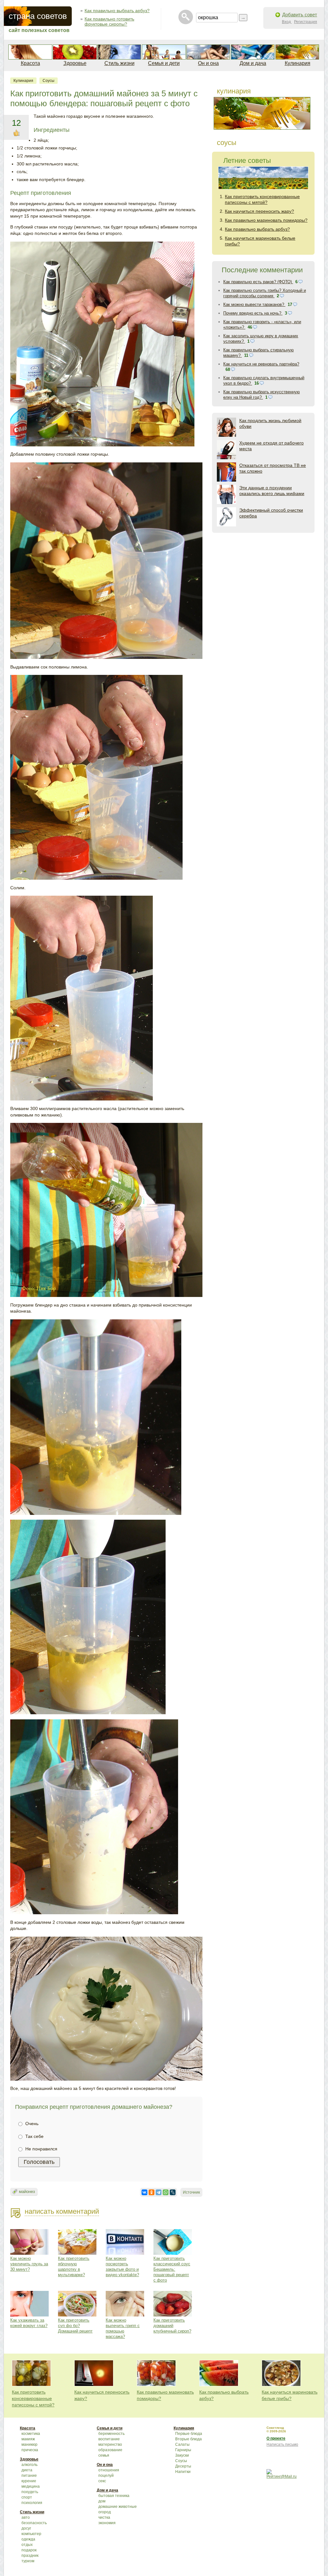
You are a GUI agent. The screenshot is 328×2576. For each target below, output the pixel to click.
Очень (31, 2124)
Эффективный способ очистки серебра (271, 513)
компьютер (31, 2534)
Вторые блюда (189, 2439)
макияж (28, 2439)
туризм (28, 2561)
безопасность (34, 2523)
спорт (27, 2497)
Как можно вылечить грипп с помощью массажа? (123, 2328)
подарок (29, 2550)
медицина (31, 2486)
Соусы (49, 81)
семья (104, 2455)
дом (102, 2501)
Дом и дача (253, 63)
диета (27, 2470)
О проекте (276, 2438)
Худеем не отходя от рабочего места (271, 446)
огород (105, 2512)
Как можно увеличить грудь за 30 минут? (29, 2264)
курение (29, 2481)
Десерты (183, 2466)
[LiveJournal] (173, 2192)
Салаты (182, 2444)
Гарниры (183, 2450)
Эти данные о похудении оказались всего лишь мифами (272, 491)
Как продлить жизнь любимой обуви (270, 423)
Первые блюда (189, 2434)
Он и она (208, 63)
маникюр (29, 2444)
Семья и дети (164, 63)
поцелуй (106, 2476)
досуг (26, 2528)
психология (32, 2503)
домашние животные (118, 2507)
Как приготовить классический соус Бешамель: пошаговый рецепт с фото (172, 2269)
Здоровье (75, 63)
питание (29, 2476)
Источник (191, 2192)
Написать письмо (282, 2444)
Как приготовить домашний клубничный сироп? (172, 2326)
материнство (110, 2444)
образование (110, 2450)
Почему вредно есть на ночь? (253, 313)
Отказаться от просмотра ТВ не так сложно (273, 468)
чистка (104, 2517)
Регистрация (306, 22)
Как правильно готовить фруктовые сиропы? (109, 21)
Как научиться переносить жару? (259, 211)
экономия (107, 2523)
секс (102, 2481)
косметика (31, 2434)
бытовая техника (114, 2496)
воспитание (109, 2439)
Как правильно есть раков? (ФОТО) (258, 282)
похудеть (30, 2492)
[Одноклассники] (152, 2192)
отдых (27, 2545)
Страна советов (38, 16)
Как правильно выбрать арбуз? (117, 11)
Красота (30, 63)
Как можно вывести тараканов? (254, 304)
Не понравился (41, 2149)
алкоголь (29, 2465)
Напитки (183, 2472)
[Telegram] (159, 2192)
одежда (28, 2539)
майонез (27, 2192)
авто (26, 2517)
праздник (30, 2556)
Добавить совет (300, 15)
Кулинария (298, 63)
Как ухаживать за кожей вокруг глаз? (29, 2323)
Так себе (34, 2136)
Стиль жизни (119, 63)
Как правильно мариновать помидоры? (266, 220)
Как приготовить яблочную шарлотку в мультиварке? (74, 2267)
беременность (111, 2434)
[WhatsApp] (166, 2192)
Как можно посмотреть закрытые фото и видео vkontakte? (122, 2267)
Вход (287, 22)
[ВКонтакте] (144, 2192)
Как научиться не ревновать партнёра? (261, 364)
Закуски (182, 2455)
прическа (30, 2450)
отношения (109, 2470)
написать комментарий (62, 2211)
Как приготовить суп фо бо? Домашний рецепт (75, 2326)
